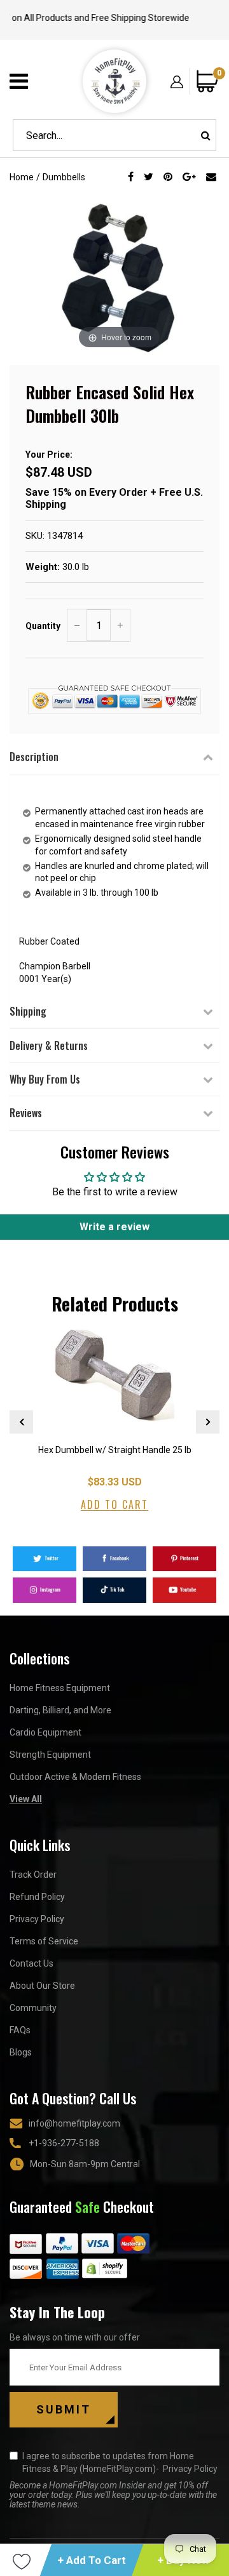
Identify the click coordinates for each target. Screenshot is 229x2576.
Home (22, 177)
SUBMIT (64, 2409)
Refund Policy (37, 1897)
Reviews (26, 1113)
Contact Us (31, 1963)
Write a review (114, 1227)
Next (208, 1422)
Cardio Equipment (45, 1732)
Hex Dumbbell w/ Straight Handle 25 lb (115, 1450)
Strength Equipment (50, 1755)
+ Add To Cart (92, 2560)
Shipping (28, 1011)
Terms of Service (44, 1941)
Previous (21, 1422)
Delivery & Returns (49, 1046)
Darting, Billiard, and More (60, 1710)
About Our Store (42, 1986)
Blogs (21, 2052)
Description (34, 757)
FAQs (20, 2030)
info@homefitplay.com (74, 2123)
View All (26, 1799)
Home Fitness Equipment (60, 1688)
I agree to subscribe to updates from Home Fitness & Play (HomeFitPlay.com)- (120, 2462)
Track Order (33, 1875)
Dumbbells (64, 177)
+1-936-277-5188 (64, 2143)
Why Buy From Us (45, 1079)
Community (33, 2008)
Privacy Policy (37, 1919)
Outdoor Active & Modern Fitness (75, 1777)
